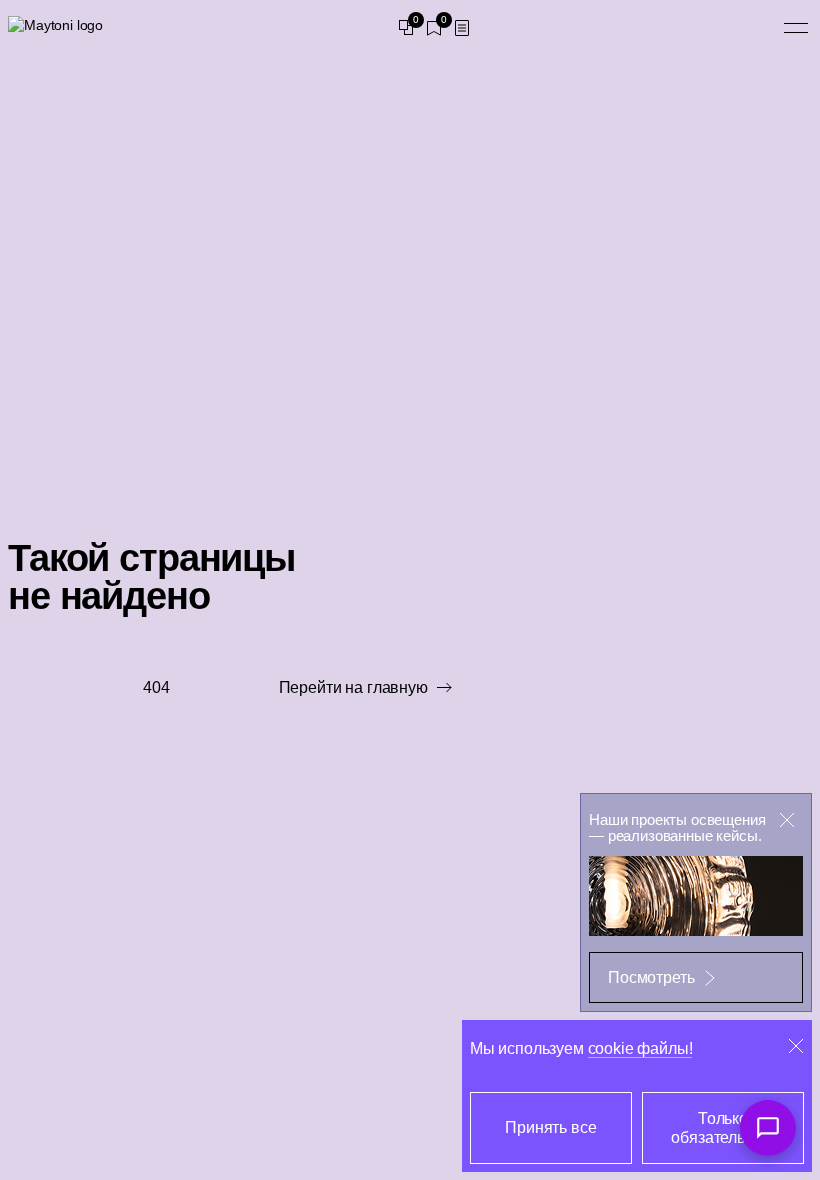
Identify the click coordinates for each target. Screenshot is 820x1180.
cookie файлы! (640, 1048)
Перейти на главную (353, 687)
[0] (406, 28)
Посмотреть (651, 977)
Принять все (550, 1127)
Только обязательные (722, 1128)
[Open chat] (768, 1128)
